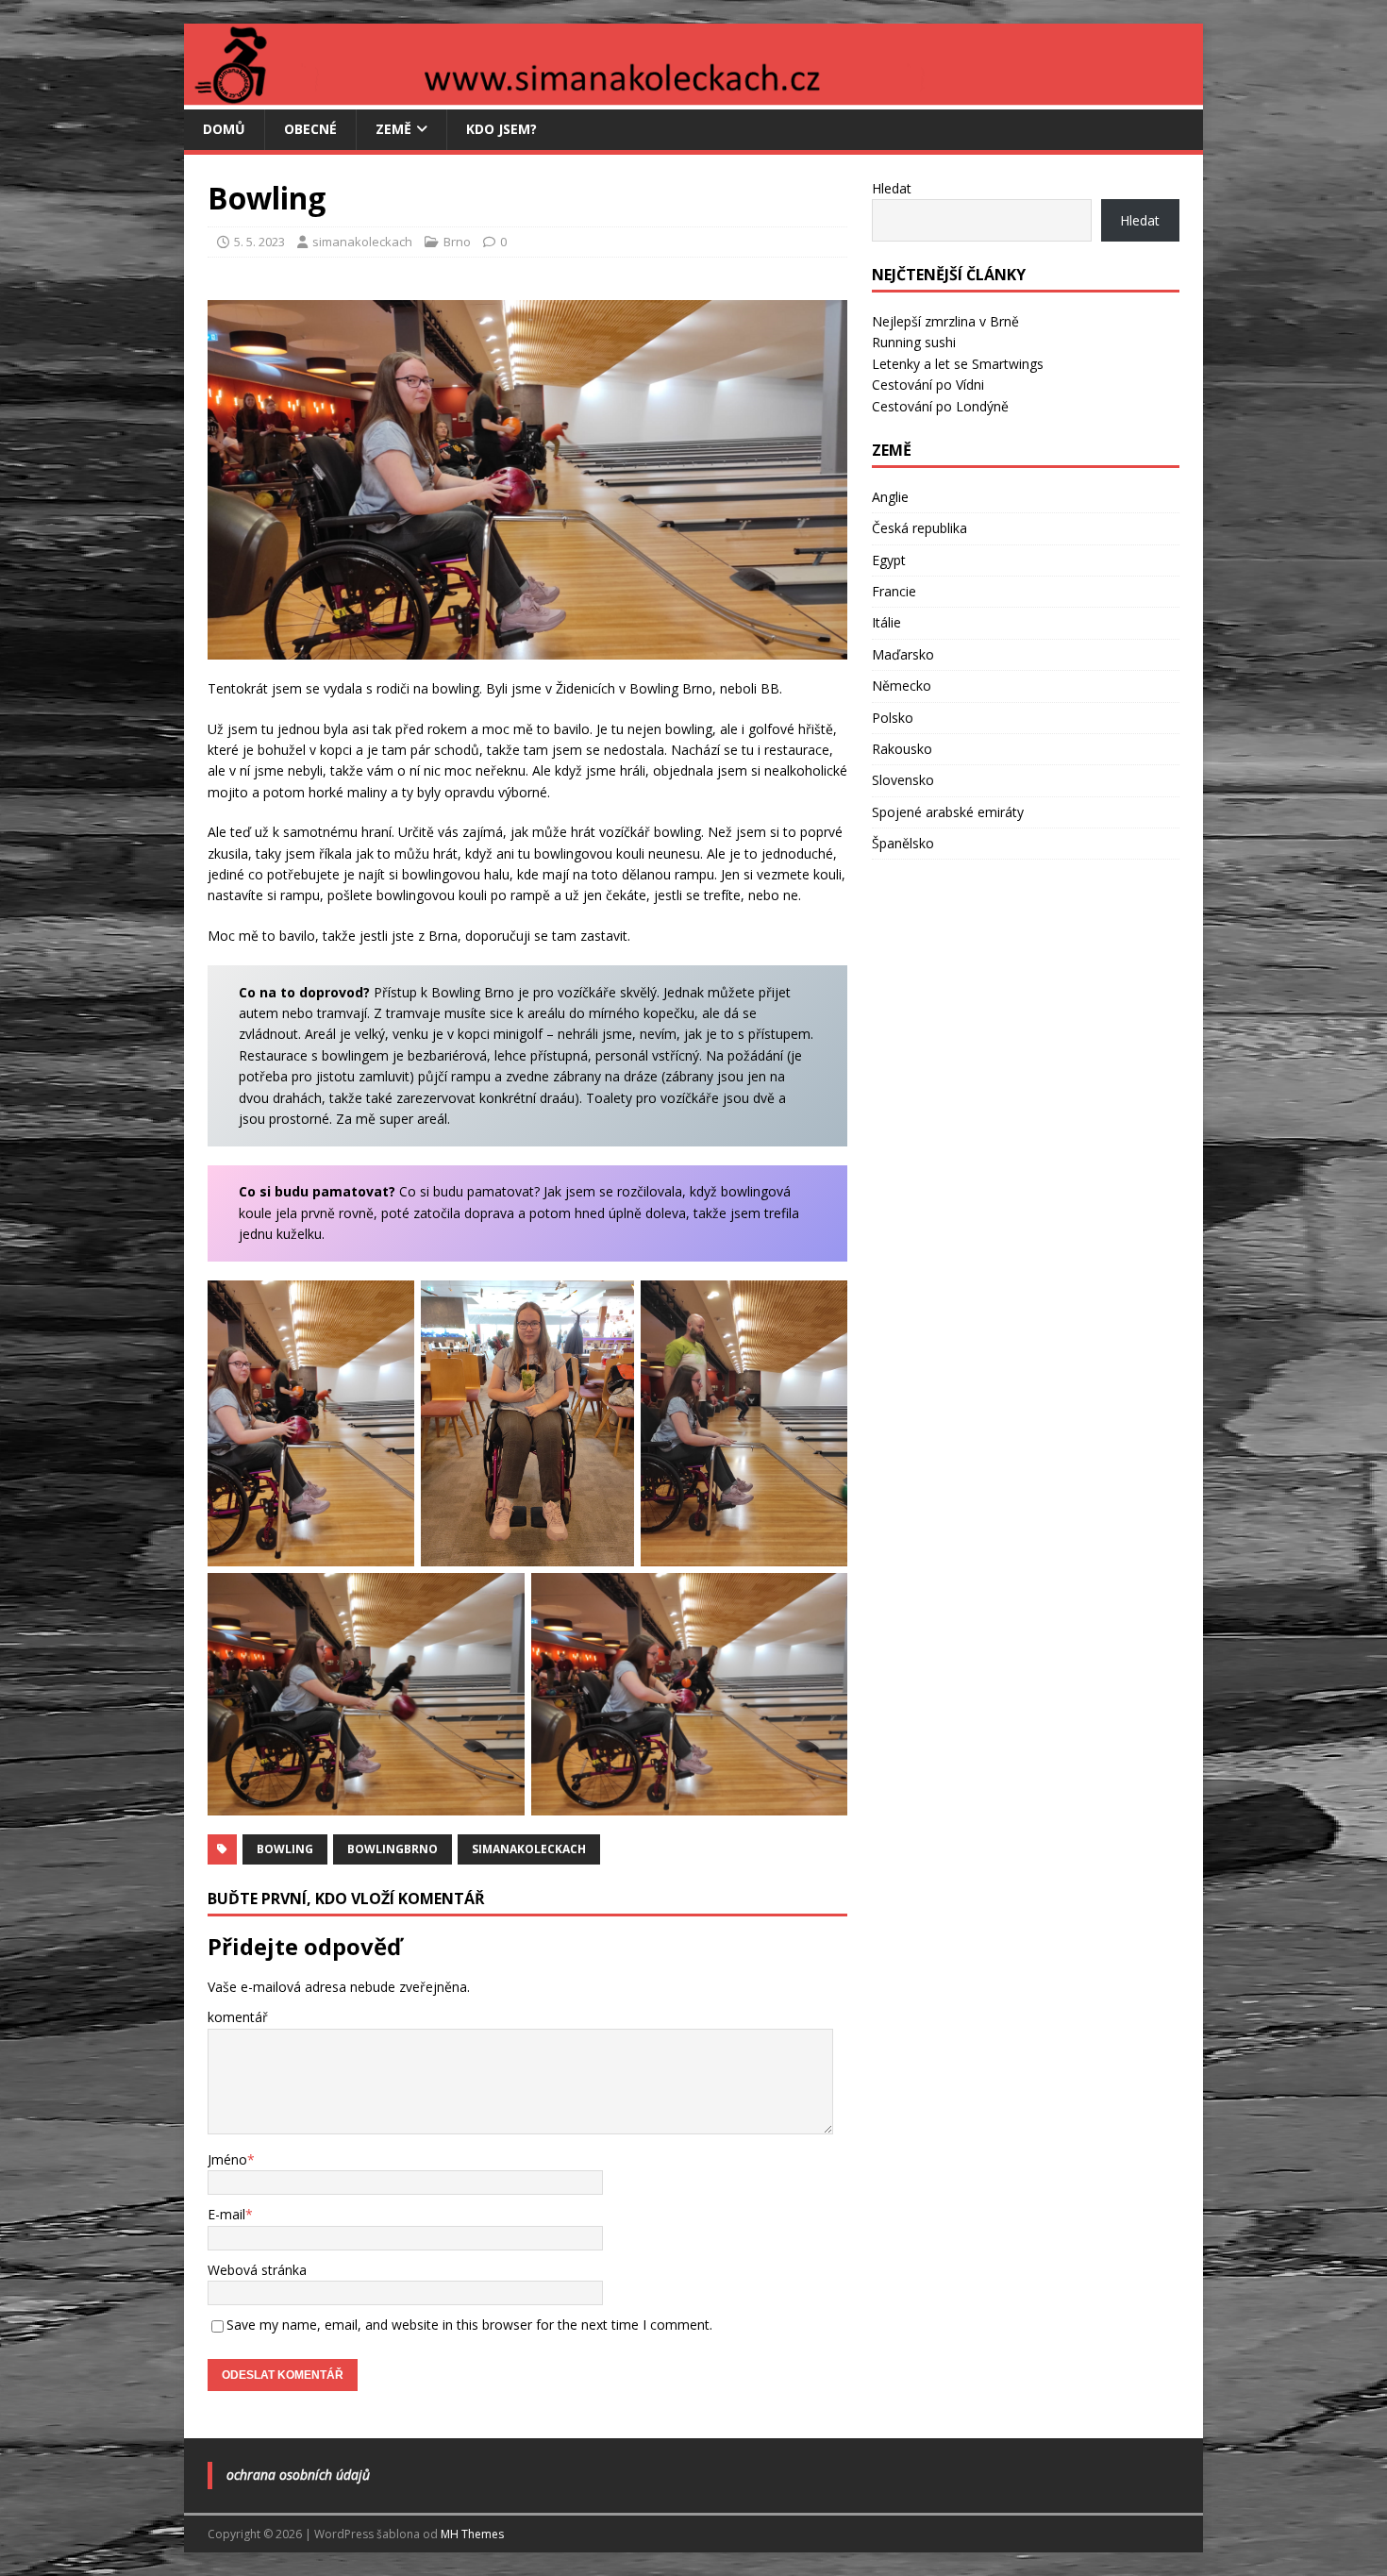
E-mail (226, 2214)
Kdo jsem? (501, 129)
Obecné (310, 129)
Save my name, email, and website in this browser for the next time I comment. (469, 2325)
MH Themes (472, 2534)
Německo (902, 686)
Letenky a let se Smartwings (958, 364)
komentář (238, 2017)
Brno (457, 242)
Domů (224, 129)
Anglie (890, 497)
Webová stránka (257, 2270)
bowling (285, 1849)
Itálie (886, 622)
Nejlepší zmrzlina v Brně (945, 321)
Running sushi (914, 342)
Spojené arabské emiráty (948, 812)
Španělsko (903, 843)
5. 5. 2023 (259, 242)
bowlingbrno (393, 1849)
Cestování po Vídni (928, 385)
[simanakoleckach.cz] (693, 99)
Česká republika (919, 528)
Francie (894, 591)
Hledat (892, 188)
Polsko (893, 718)
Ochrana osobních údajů (298, 2475)
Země (393, 129)
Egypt (889, 560)
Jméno (227, 2159)
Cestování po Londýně (940, 406)
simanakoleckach (362, 242)
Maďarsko (903, 654)
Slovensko (903, 780)
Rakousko (902, 749)
